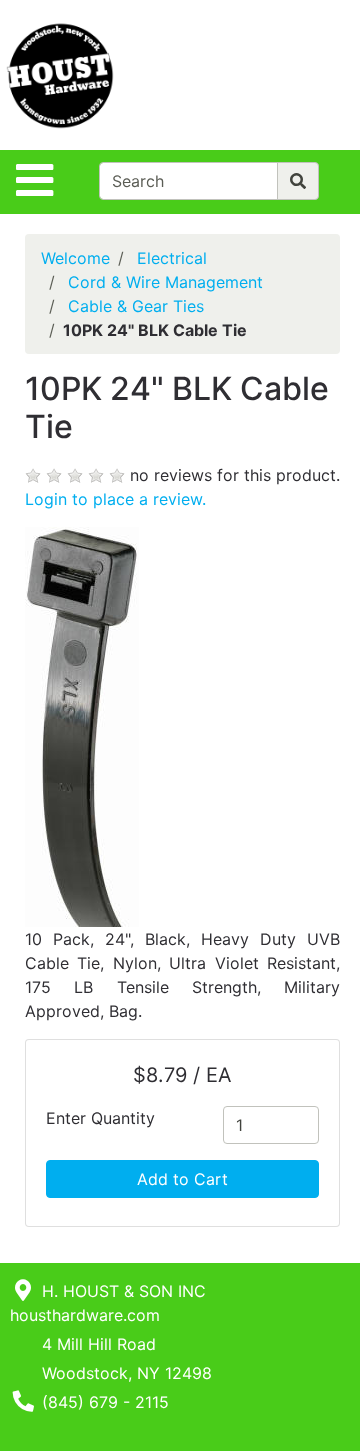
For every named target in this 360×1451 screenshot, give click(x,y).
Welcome (75, 258)
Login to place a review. (115, 499)
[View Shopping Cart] (281, 75)
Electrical (172, 258)
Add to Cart (182, 1179)
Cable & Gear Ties (136, 306)
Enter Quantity (100, 1118)
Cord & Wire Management (165, 282)
